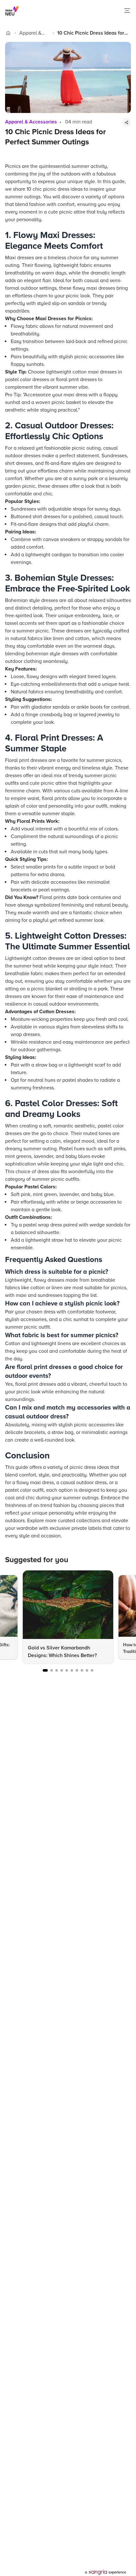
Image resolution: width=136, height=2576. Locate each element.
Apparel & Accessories (33, 33)
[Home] (8, 33)
